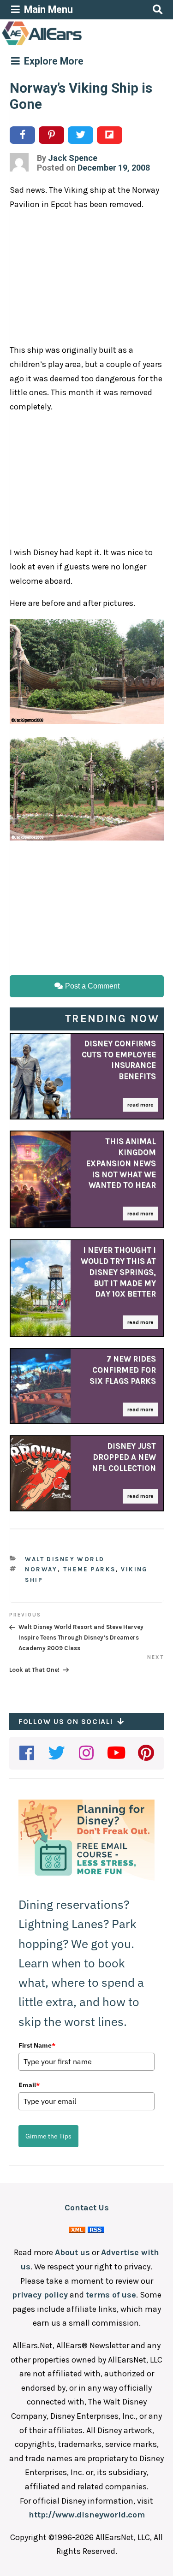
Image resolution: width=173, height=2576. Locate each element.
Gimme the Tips (48, 2136)
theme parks (89, 1569)
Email (29, 2085)
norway (41, 1569)
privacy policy (40, 2295)
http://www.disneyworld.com (87, 2515)
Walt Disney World (65, 1559)
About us (72, 2252)
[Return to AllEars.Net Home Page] (71, 44)
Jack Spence (73, 158)
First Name (37, 2045)
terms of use (111, 2295)
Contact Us (87, 2208)
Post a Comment (91, 986)
